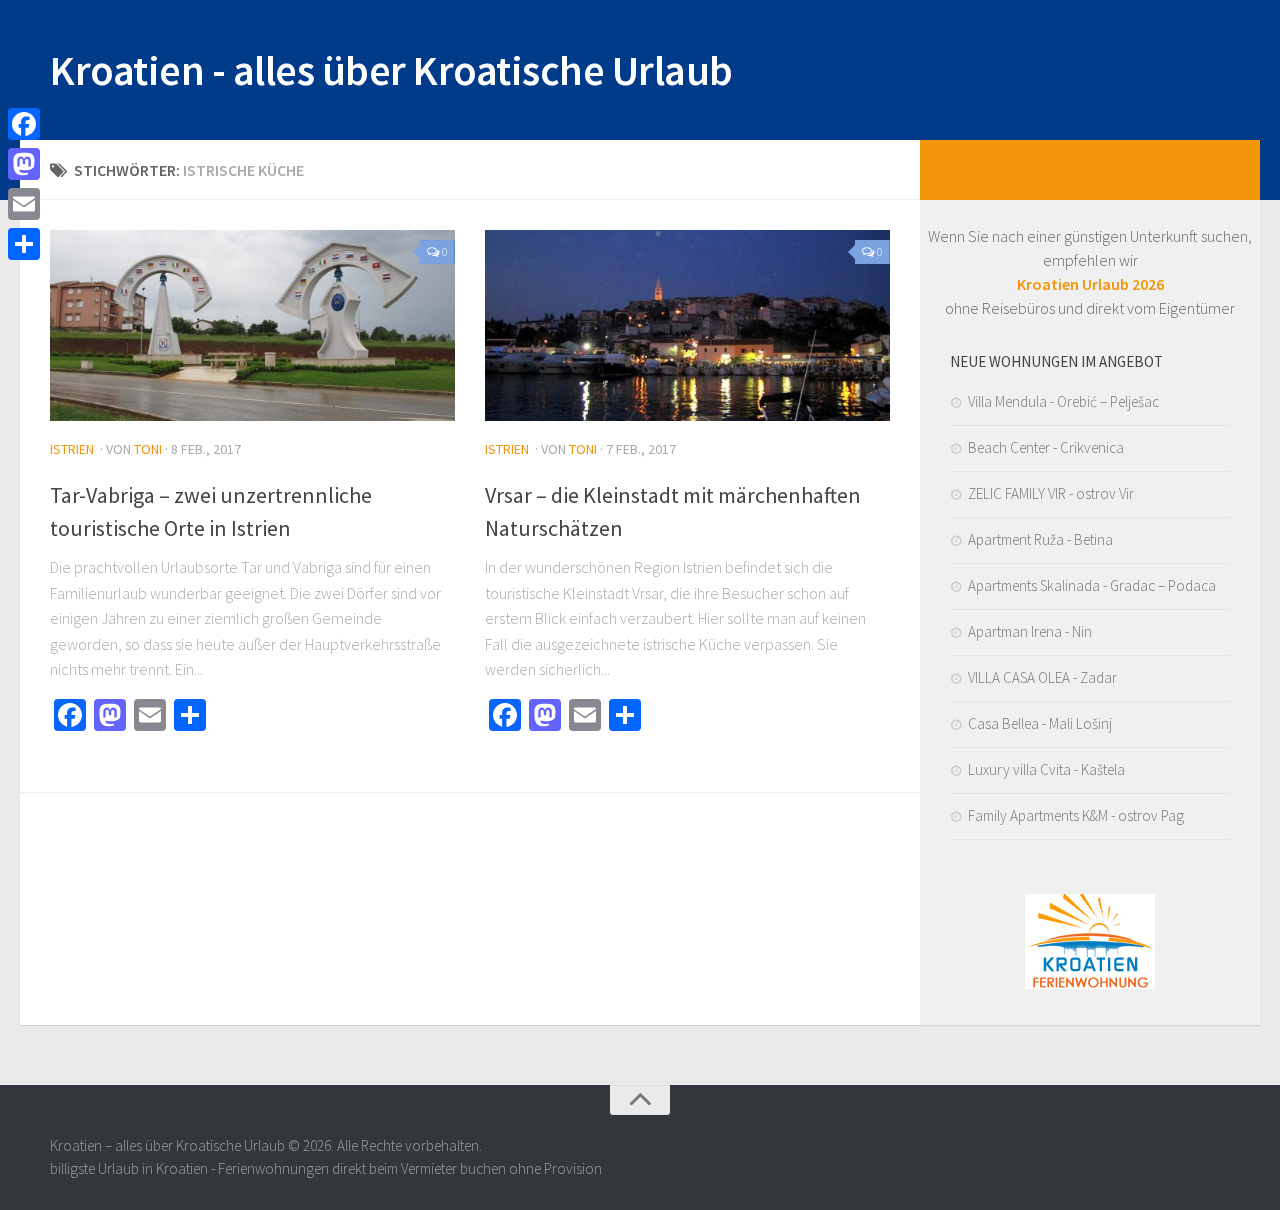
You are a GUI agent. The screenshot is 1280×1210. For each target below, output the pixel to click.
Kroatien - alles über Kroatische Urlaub (391, 70)
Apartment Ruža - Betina (1040, 539)
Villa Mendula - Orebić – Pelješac (1063, 401)
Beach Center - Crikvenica (1046, 447)
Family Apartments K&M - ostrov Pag (1076, 815)
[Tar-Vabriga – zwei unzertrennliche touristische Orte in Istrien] (252, 325)
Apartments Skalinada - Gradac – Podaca (1092, 585)
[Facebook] (24, 124)
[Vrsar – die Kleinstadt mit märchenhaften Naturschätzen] (687, 325)
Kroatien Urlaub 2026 (1090, 284)
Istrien (72, 449)
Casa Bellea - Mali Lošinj (1040, 723)
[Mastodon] (24, 164)
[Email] (24, 204)
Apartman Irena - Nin (1030, 631)
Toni (148, 449)
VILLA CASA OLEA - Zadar (1042, 677)
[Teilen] (24, 244)
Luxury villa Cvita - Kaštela (1046, 769)
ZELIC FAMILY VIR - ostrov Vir (1051, 493)
